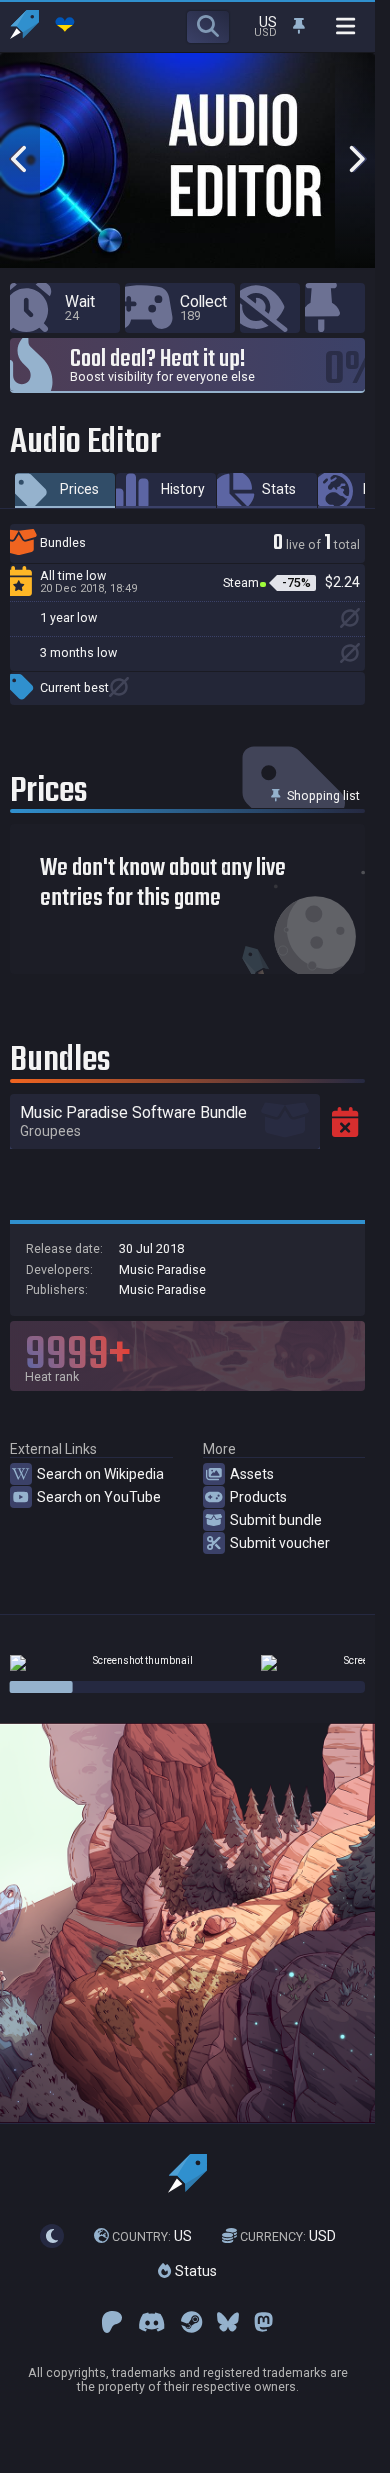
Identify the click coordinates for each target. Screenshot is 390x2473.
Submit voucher (280, 1543)
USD (288, 2236)
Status (194, 2271)
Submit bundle (276, 1520)
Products (258, 1497)
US (152, 2236)
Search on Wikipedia (100, 1474)
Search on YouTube (99, 1497)
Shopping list (322, 795)
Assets (252, 1474)
